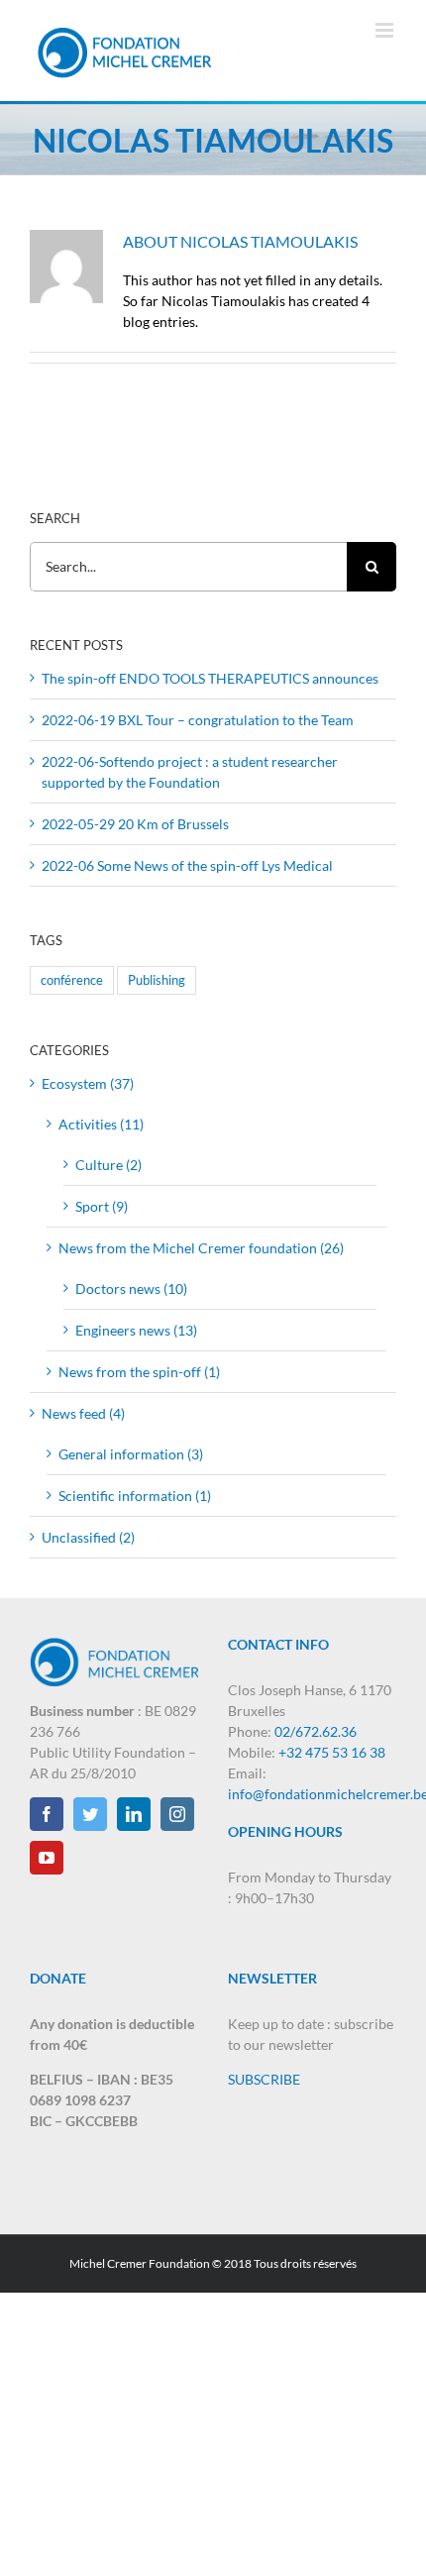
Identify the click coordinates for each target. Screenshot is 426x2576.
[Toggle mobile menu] (386, 30)
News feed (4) (83, 1413)
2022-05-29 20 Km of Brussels (135, 824)
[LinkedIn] (134, 1814)
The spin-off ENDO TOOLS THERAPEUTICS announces (210, 678)
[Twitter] (90, 1814)
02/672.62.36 (316, 1731)
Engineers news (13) (136, 1330)
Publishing (157, 980)
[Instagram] (177, 1814)
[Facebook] (47, 1814)
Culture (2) (108, 1165)
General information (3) (131, 1454)
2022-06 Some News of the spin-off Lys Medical (187, 865)
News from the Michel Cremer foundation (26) (201, 1248)
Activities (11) (101, 1124)
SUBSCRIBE (264, 2079)
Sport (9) (102, 1206)
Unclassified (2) (88, 1537)
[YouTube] (47, 1858)
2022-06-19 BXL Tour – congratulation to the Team (198, 720)
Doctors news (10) (131, 1288)
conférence (72, 980)
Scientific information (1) (135, 1496)
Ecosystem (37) (88, 1083)
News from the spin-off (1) (139, 1372)
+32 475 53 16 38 (332, 1752)
